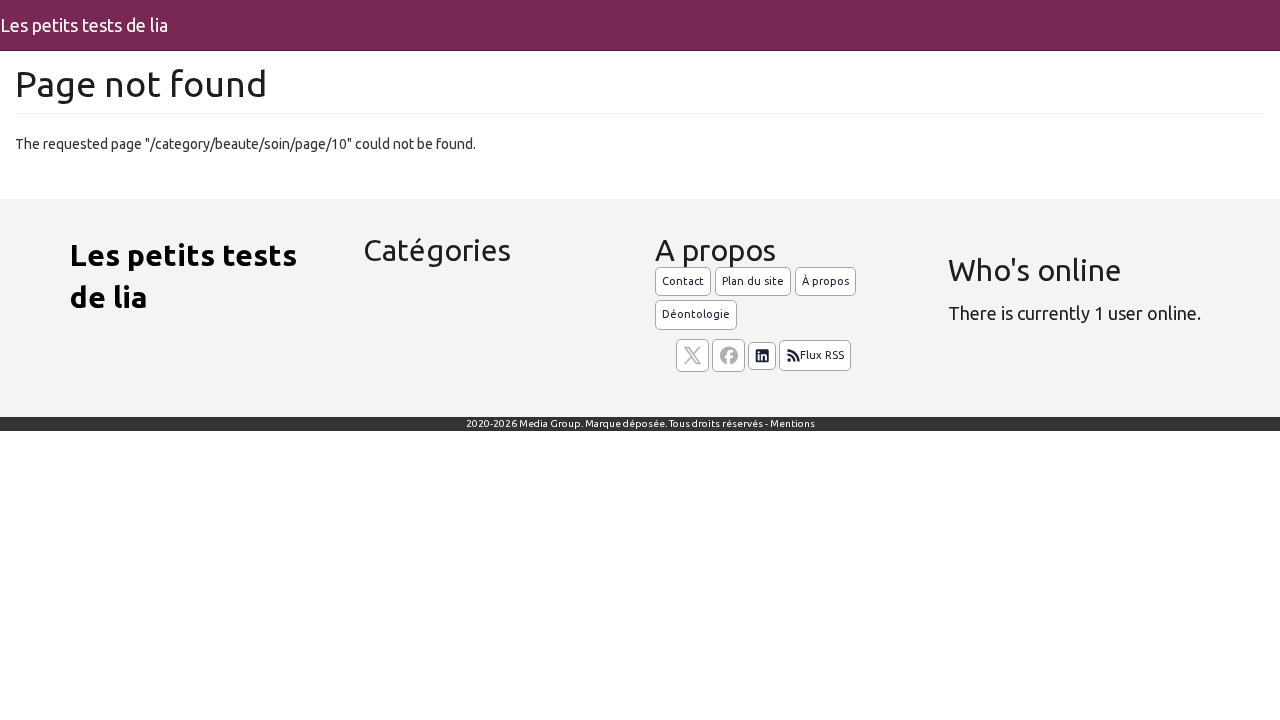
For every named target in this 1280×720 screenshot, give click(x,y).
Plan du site (753, 281)
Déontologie (696, 314)
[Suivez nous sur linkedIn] (762, 356)
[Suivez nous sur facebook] (728, 355)
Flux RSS (822, 355)
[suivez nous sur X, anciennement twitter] (692, 355)
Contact (683, 281)
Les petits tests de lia (84, 25)
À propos (825, 281)
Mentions (792, 423)
